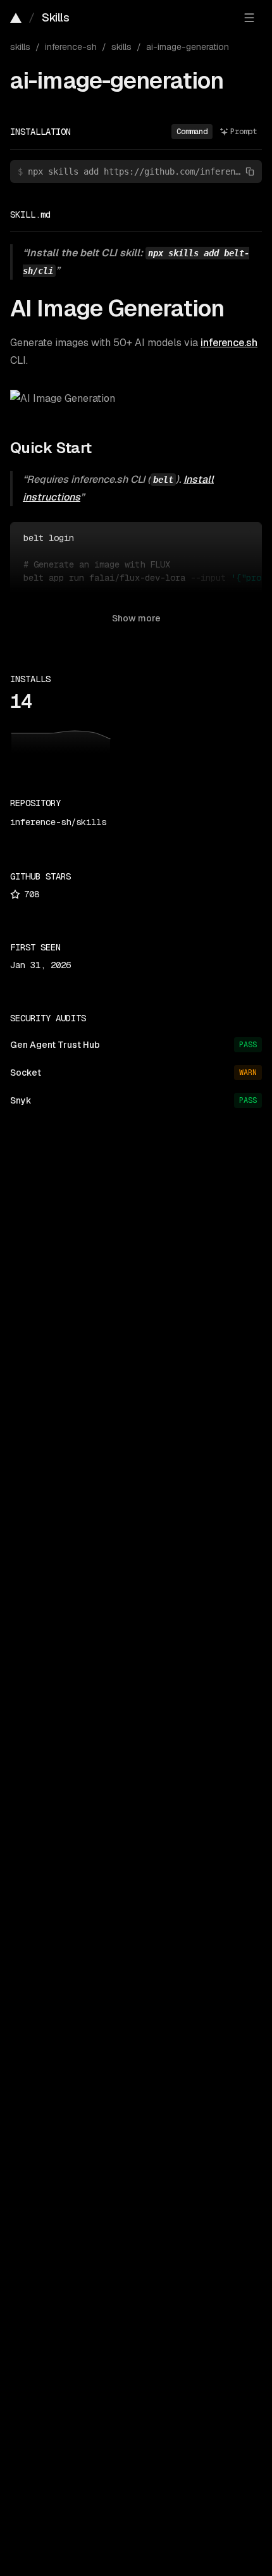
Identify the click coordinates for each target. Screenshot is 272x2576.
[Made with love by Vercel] (16, 18)
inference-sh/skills (58, 822)
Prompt (244, 132)
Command (192, 132)
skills (20, 47)
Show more (136, 618)
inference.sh (229, 343)
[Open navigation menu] (249, 18)
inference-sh (71, 47)
